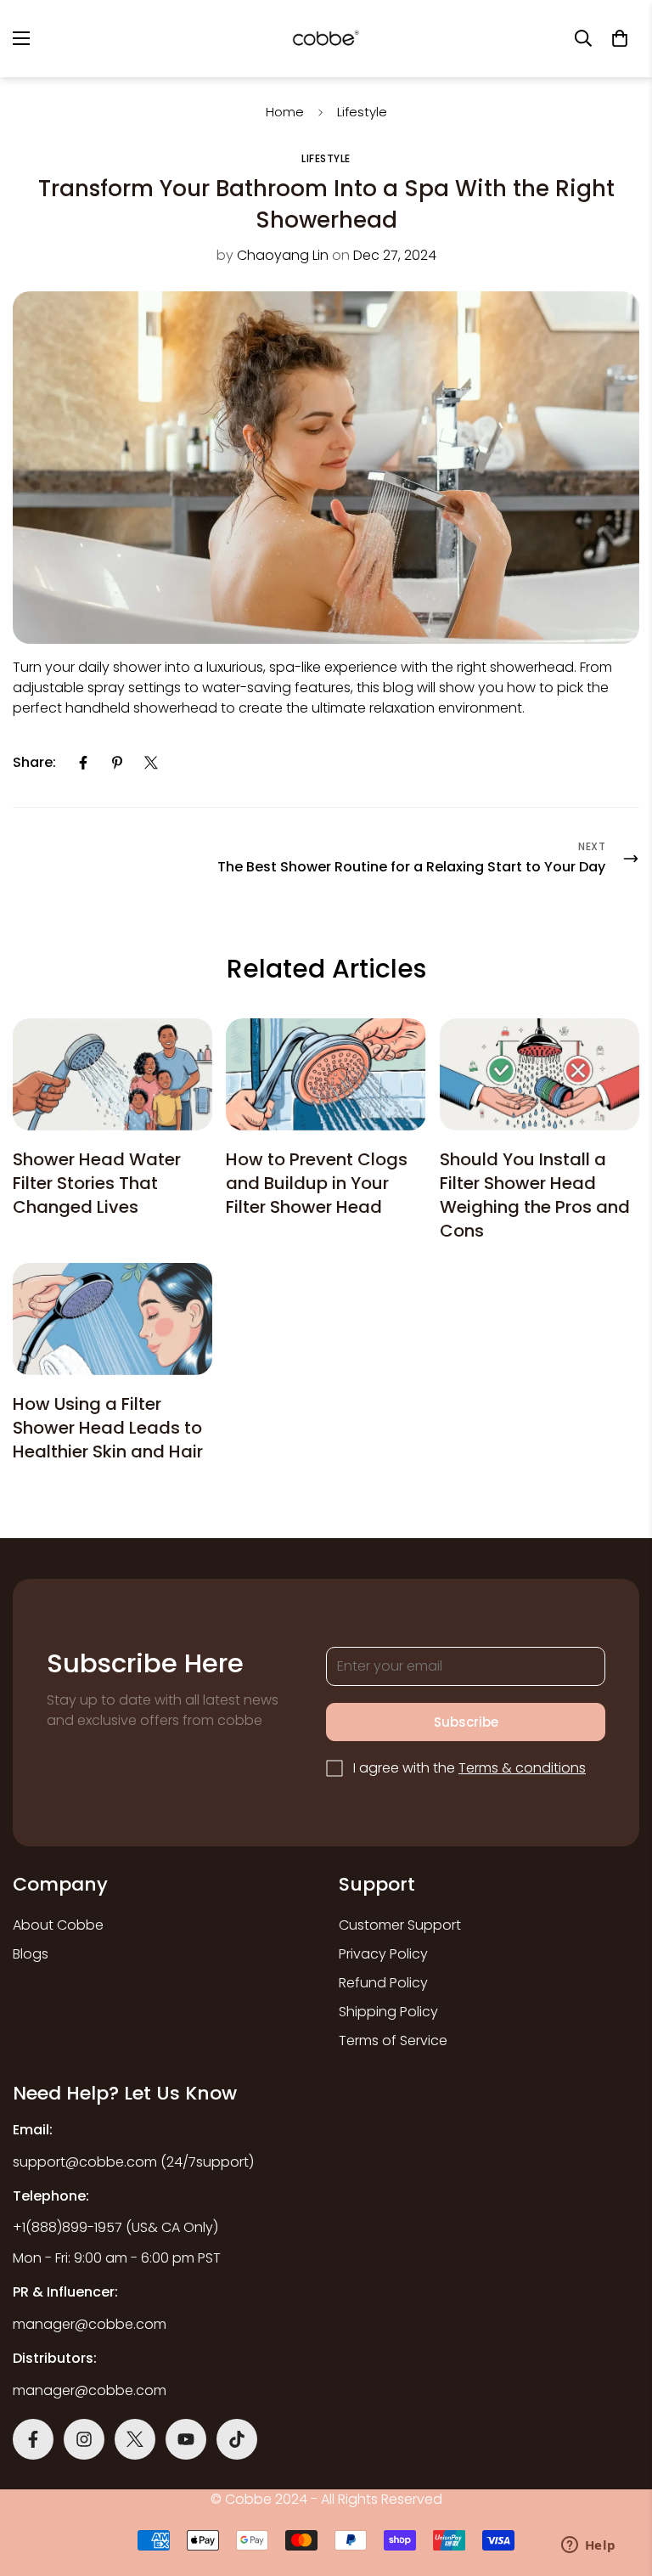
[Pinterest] (117, 763)
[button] (620, 38)
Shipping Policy (388, 2012)
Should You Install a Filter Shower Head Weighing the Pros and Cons (535, 1195)
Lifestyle (362, 112)
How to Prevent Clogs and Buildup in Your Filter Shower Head (317, 1183)
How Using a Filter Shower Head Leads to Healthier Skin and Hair (108, 1428)
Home (285, 112)
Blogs (31, 1954)
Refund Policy (383, 1983)
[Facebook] (83, 763)
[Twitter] (151, 763)
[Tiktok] (237, 2439)
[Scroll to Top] (346, 2427)
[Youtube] (186, 2439)
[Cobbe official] (326, 39)
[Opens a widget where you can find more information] (588, 2546)
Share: (34, 762)
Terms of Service (393, 2041)
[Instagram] (84, 2439)
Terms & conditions (522, 1768)
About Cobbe (58, 1925)
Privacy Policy (383, 1954)
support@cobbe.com (85, 2162)
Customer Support (400, 1925)
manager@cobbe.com (90, 2324)
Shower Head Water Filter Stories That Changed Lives (97, 1183)
